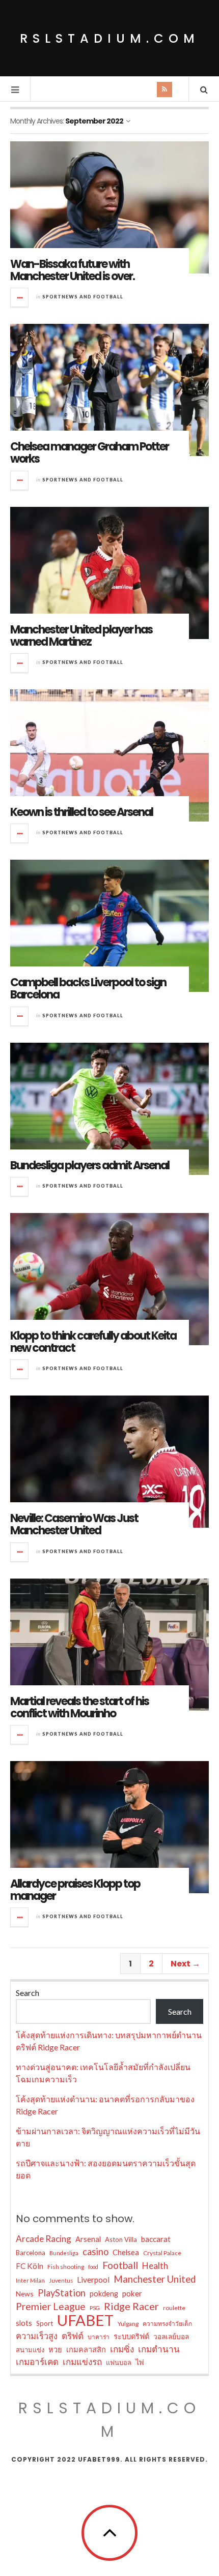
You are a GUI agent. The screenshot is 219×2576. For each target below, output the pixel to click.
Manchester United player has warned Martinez (81, 636)
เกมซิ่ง (122, 2349)
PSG (95, 2308)
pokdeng (104, 2294)
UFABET (85, 2320)
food (93, 2267)
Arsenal (88, 2239)
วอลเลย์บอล (171, 2336)
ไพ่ (140, 2362)
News (25, 2294)
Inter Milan (30, 2280)
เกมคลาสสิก (86, 2350)
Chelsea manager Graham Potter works (89, 453)
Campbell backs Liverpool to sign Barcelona (88, 989)
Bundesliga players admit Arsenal (90, 1165)
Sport (45, 2323)
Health (155, 2266)
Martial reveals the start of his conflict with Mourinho (79, 1707)
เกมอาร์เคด (37, 2362)
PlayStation (62, 2293)
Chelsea (126, 2252)
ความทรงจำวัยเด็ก (167, 2324)
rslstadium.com (110, 38)
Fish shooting (66, 2267)
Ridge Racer (131, 2306)
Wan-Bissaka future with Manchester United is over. (72, 270)
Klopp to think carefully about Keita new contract (93, 1342)
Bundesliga (64, 2253)
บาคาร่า (99, 2337)
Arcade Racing (44, 2239)
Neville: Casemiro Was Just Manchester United (74, 1524)
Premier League (51, 2306)
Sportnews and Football (83, 297)
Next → (185, 1964)
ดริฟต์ (73, 2336)
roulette (174, 2308)
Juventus (61, 2280)
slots (24, 2323)
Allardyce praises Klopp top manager (75, 1890)
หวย (55, 2350)
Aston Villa (121, 2239)
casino (95, 2252)
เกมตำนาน (159, 2349)
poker (132, 2293)
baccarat (156, 2239)
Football (120, 2265)
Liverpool (93, 2280)
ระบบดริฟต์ (131, 2336)
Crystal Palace (162, 2253)
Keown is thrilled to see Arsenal (81, 812)
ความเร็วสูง (37, 2336)
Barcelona (31, 2253)
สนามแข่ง (30, 2350)
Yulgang (128, 2324)
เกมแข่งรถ (82, 2362)
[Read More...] (20, 297)
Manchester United (155, 2279)
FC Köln (30, 2266)
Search (28, 1993)
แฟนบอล (119, 2362)
